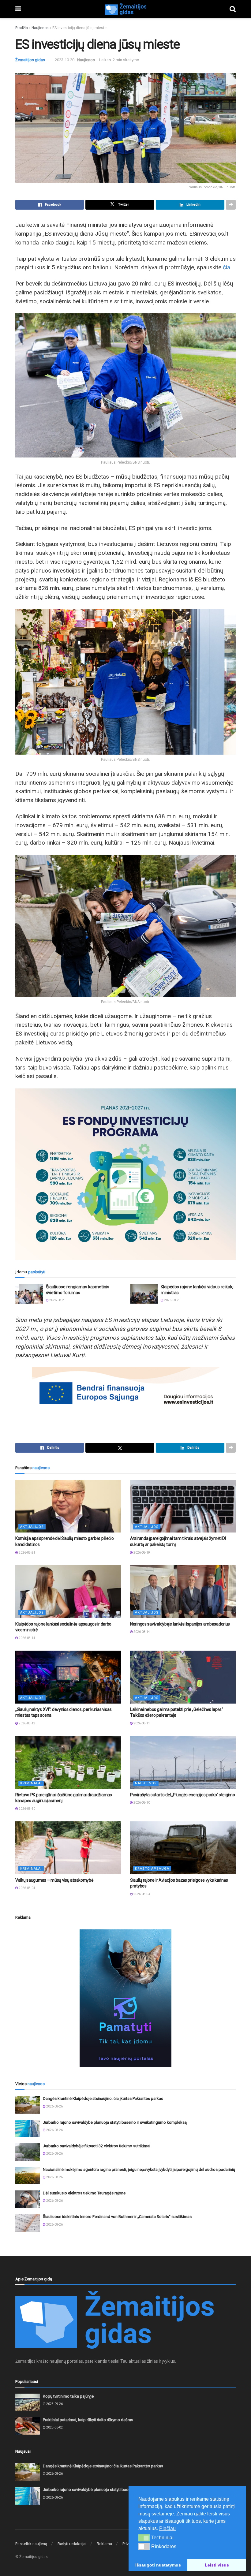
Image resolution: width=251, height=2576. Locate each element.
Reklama (104, 2544)
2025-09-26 (54, 2404)
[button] (144, 2538)
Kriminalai (31, 1783)
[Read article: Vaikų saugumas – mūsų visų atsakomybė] (68, 1848)
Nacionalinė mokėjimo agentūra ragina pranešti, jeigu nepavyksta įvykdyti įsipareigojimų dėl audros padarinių (139, 2169)
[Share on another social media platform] (231, 205)
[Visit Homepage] (125, 9)
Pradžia (22, 28)
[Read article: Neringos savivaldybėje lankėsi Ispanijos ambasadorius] (183, 1592)
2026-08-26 (54, 2106)
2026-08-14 (27, 1638)
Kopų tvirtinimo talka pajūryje (68, 2396)
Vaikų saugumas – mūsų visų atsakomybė (54, 1880)
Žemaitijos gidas (30, 60)
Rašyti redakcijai (72, 2544)
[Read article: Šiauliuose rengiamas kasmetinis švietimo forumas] (29, 1294)
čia (227, 267)
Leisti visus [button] (217, 2565)
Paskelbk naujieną (31, 2544)
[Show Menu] (18, 9)
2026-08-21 (57, 1300)
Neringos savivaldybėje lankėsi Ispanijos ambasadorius (180, 1624)
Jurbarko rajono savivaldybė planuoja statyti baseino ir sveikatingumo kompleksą (115, 2122)
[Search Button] (233, 9)
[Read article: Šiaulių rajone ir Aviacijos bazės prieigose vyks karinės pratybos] (183, 1848)
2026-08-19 (141, 1553)
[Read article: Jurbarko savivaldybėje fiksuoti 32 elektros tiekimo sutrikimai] (28, 2152)
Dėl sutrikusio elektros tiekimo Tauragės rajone (84, 2193)
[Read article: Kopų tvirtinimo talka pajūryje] (28, 2402)
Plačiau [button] (167, 2528)
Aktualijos (32, 1527)
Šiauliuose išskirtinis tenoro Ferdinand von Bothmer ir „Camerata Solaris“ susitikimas (117, 2217)
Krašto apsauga (152, 1869)
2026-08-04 (27, 1888)
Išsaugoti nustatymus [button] (158, 2565)
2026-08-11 (141, 1723)
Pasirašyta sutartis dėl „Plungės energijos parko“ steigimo (183, 1795)
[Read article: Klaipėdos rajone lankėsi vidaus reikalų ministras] (144, 1294)
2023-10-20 (65, 60)
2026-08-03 (141, 1894)
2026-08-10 (27, 1809)
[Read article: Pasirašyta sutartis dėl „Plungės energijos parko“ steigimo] (183, 1762)
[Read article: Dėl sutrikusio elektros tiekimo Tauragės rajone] (28, 2199)
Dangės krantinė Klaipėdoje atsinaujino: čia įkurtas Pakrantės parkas (103, 2098)
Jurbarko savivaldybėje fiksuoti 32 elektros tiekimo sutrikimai (97, 2146)
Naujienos (40, 28)
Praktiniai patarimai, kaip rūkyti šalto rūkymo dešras (88, 2420)
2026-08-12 (27, 1723)
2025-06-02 (54, 2427)
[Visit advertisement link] (125, 1998)
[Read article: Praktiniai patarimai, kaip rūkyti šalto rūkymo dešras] (28, 2426)
